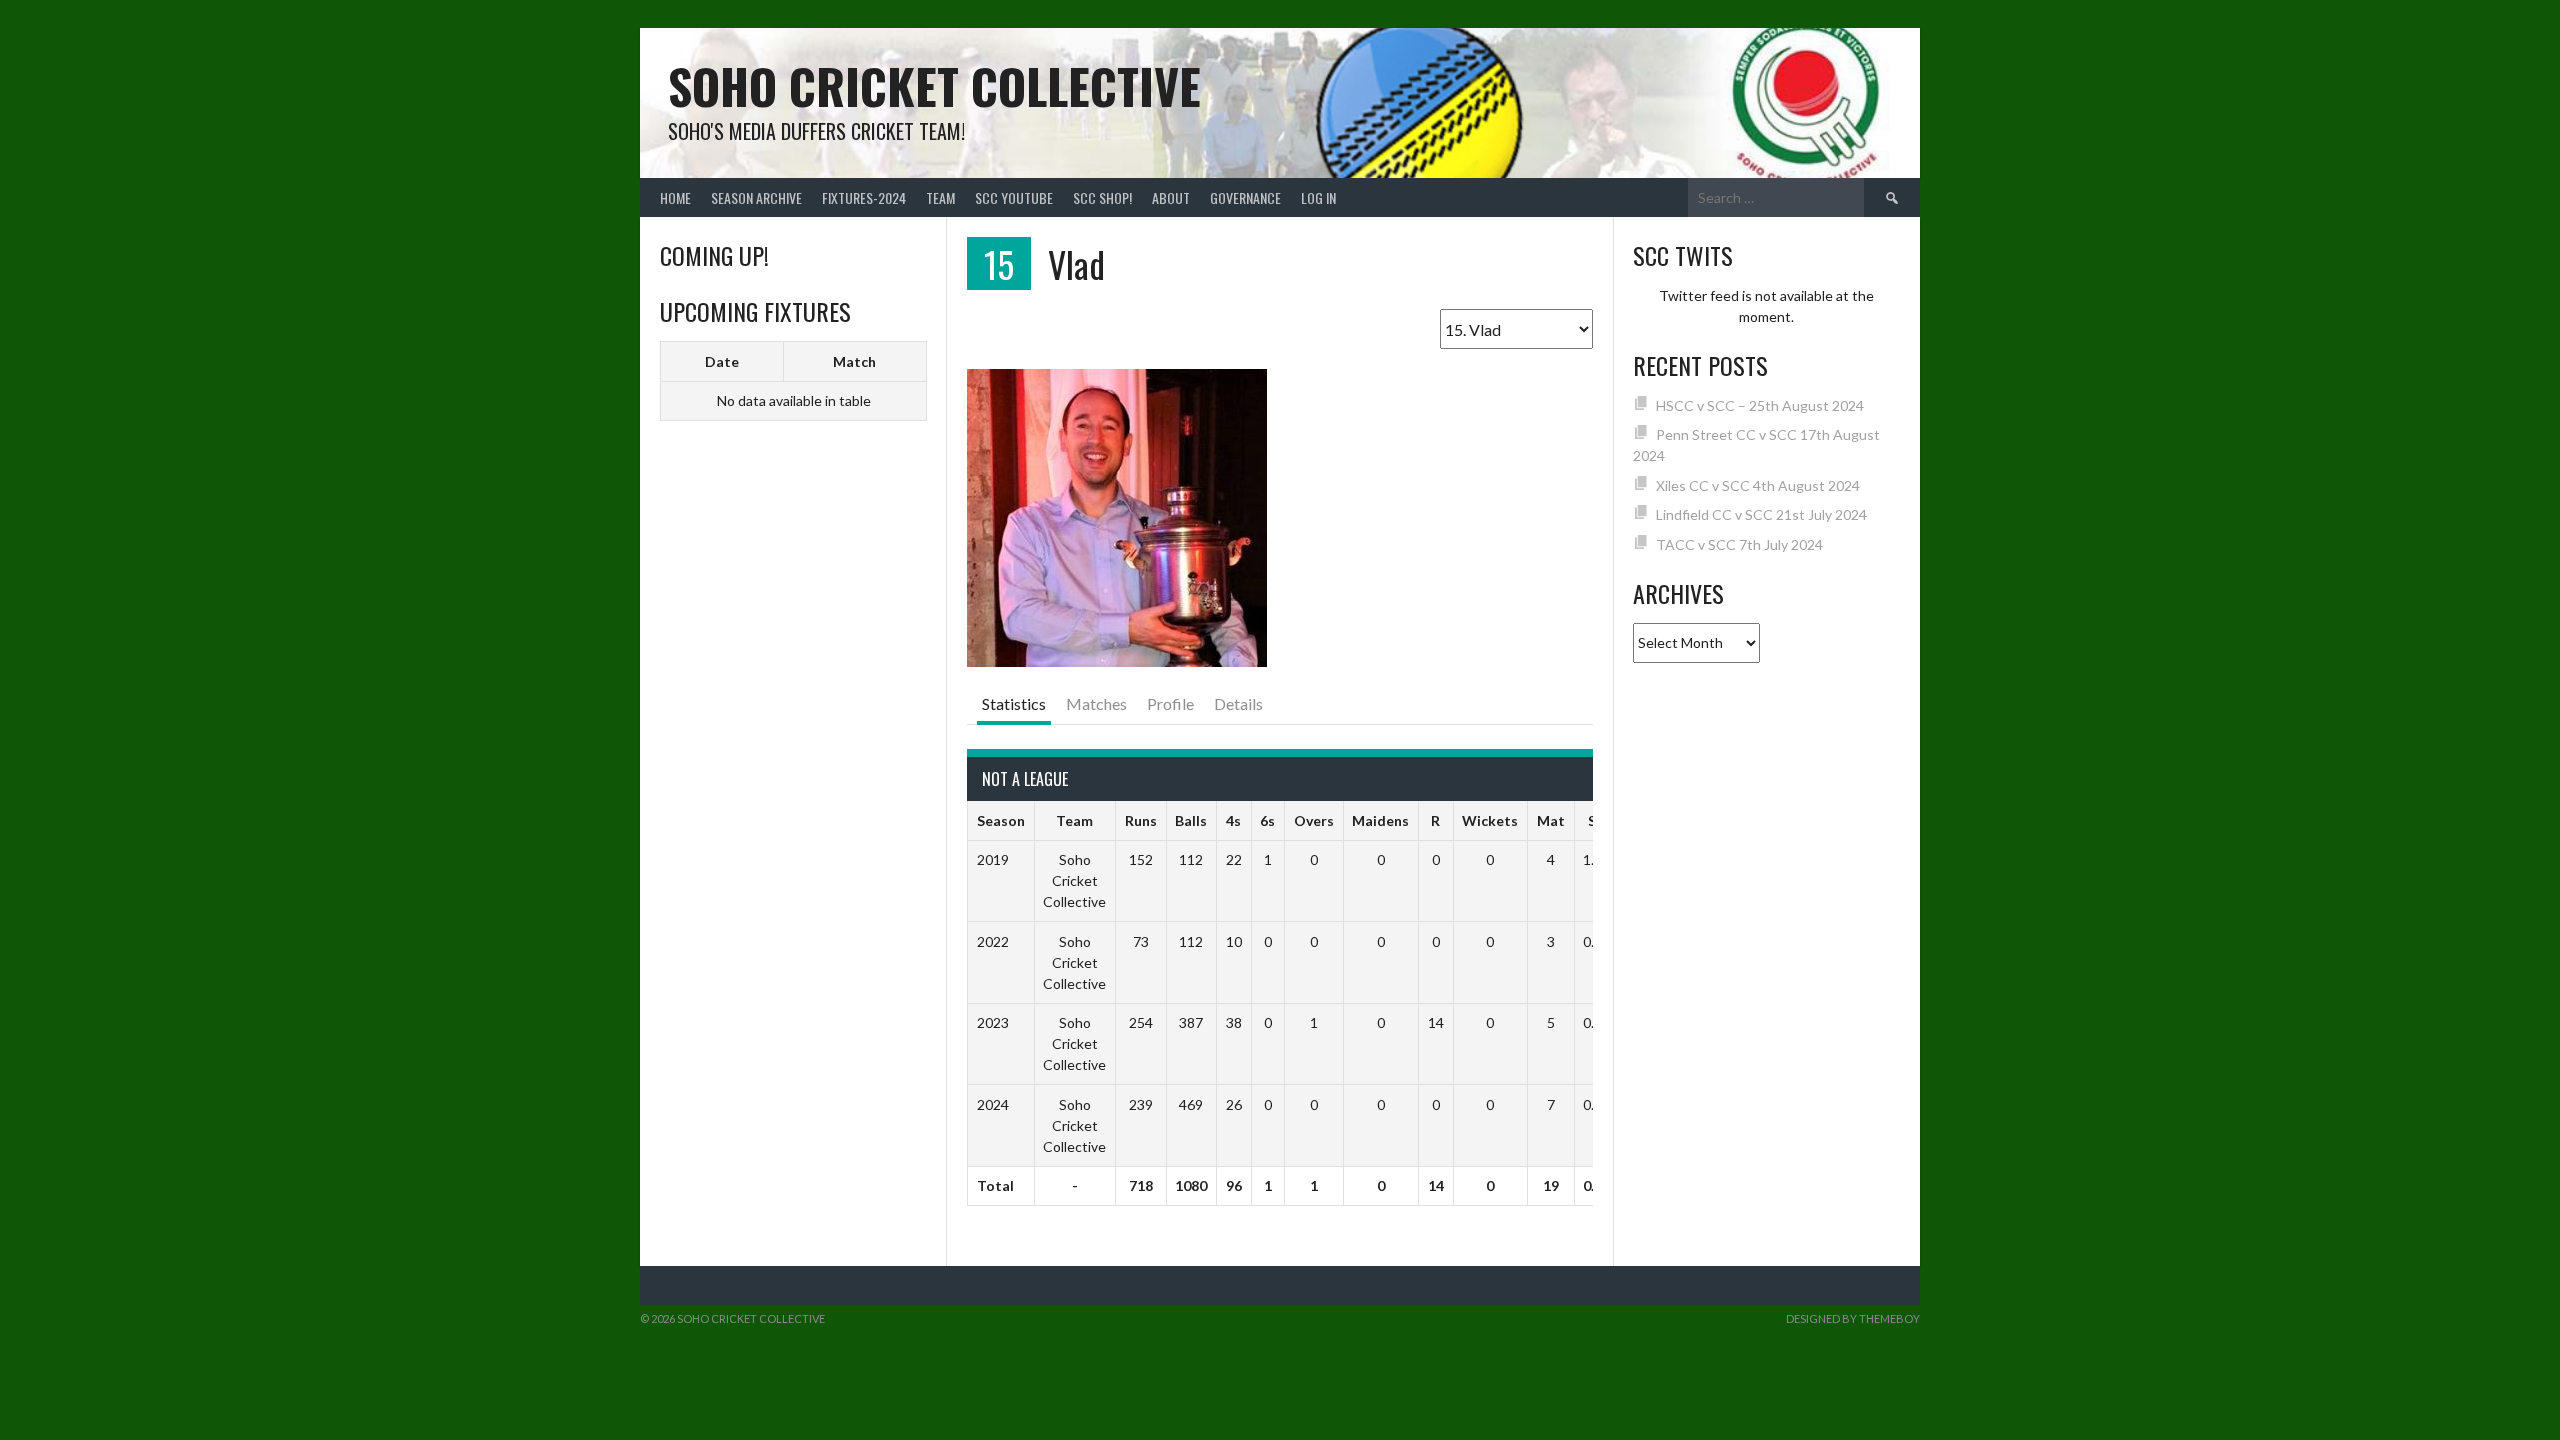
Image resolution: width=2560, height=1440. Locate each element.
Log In (1318, 197)
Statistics (1014, 703)
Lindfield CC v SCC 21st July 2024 (1761, 514)
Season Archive (756, 197)
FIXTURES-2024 (864, 197)
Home (675, 197)
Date (722, 361)
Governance (1245, 197)
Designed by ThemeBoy (1853, 1318)
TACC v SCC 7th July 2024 (1739, 544)
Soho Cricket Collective (934, 85)
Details (1238, 703)
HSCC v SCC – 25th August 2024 (1760, 405)
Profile (1170, 703)
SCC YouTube (1014, 197)
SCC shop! (1102, 197)
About (1171, 197)
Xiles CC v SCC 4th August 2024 (1758, 485)
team (940, 197)
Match (854, 361)
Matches (1096, 703)
